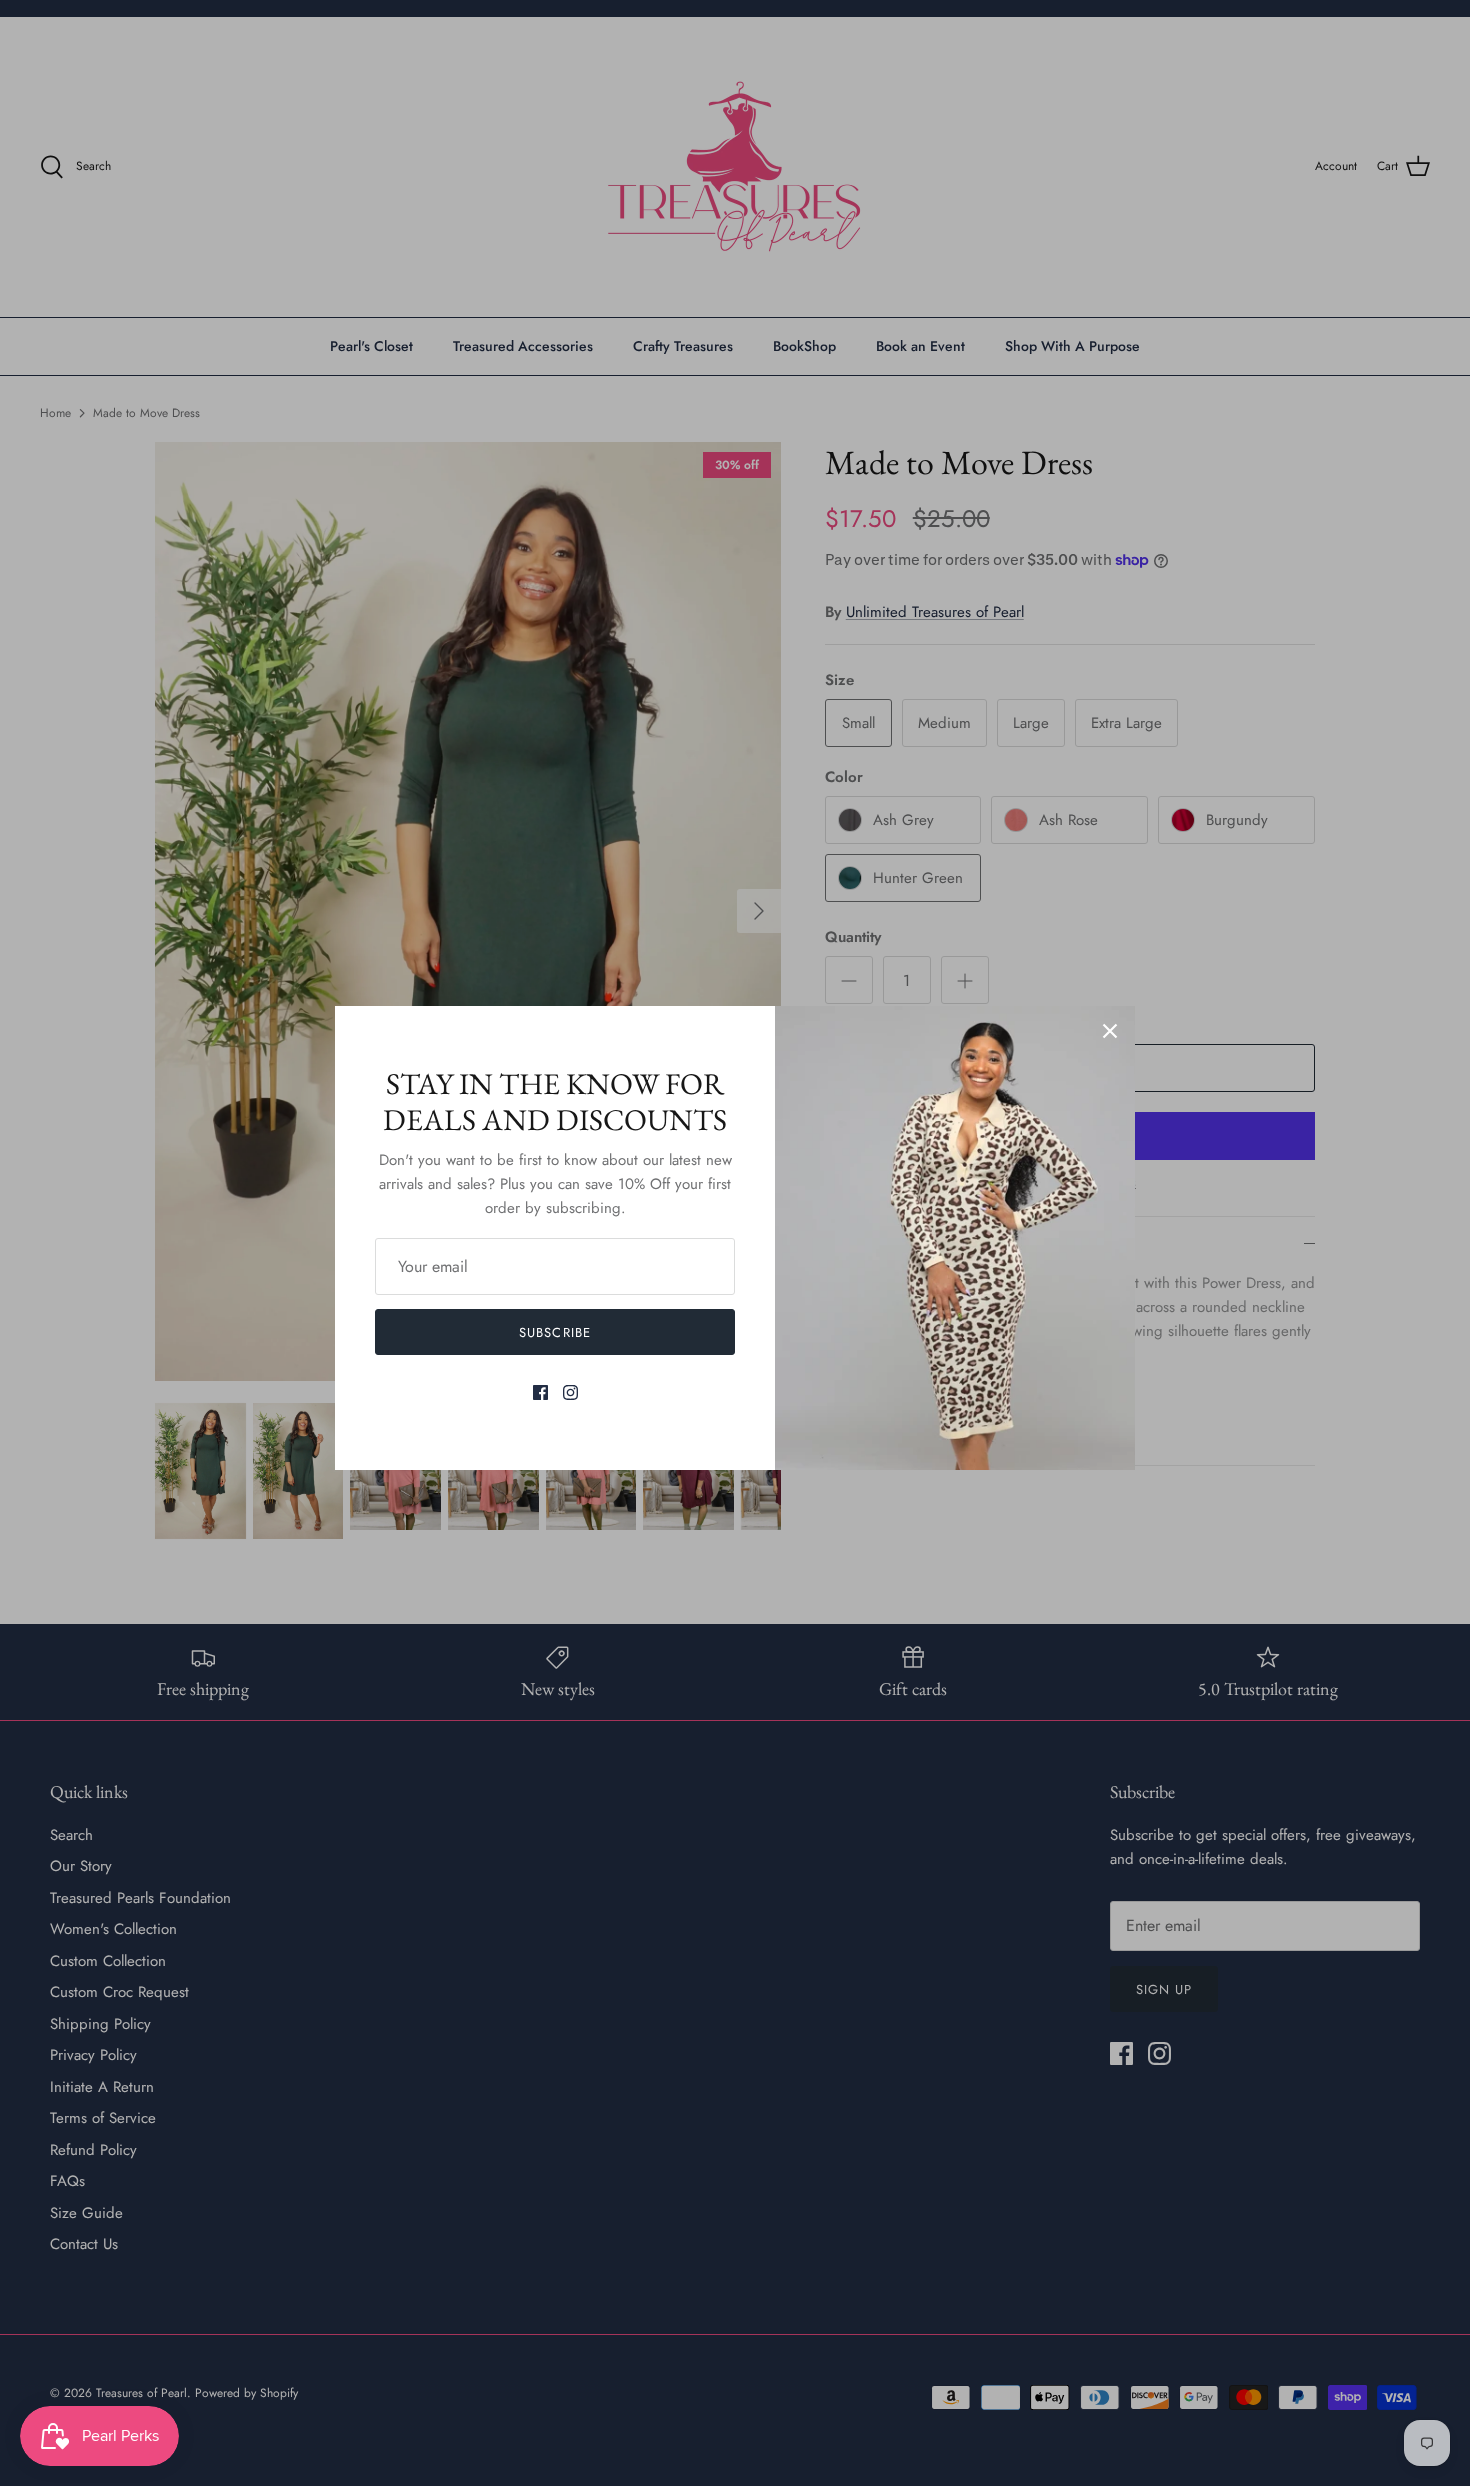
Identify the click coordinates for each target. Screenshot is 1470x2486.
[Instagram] (570, 1392)
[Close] (1110, 1031)
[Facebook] (540, 1392)
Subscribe (554, 1332)
